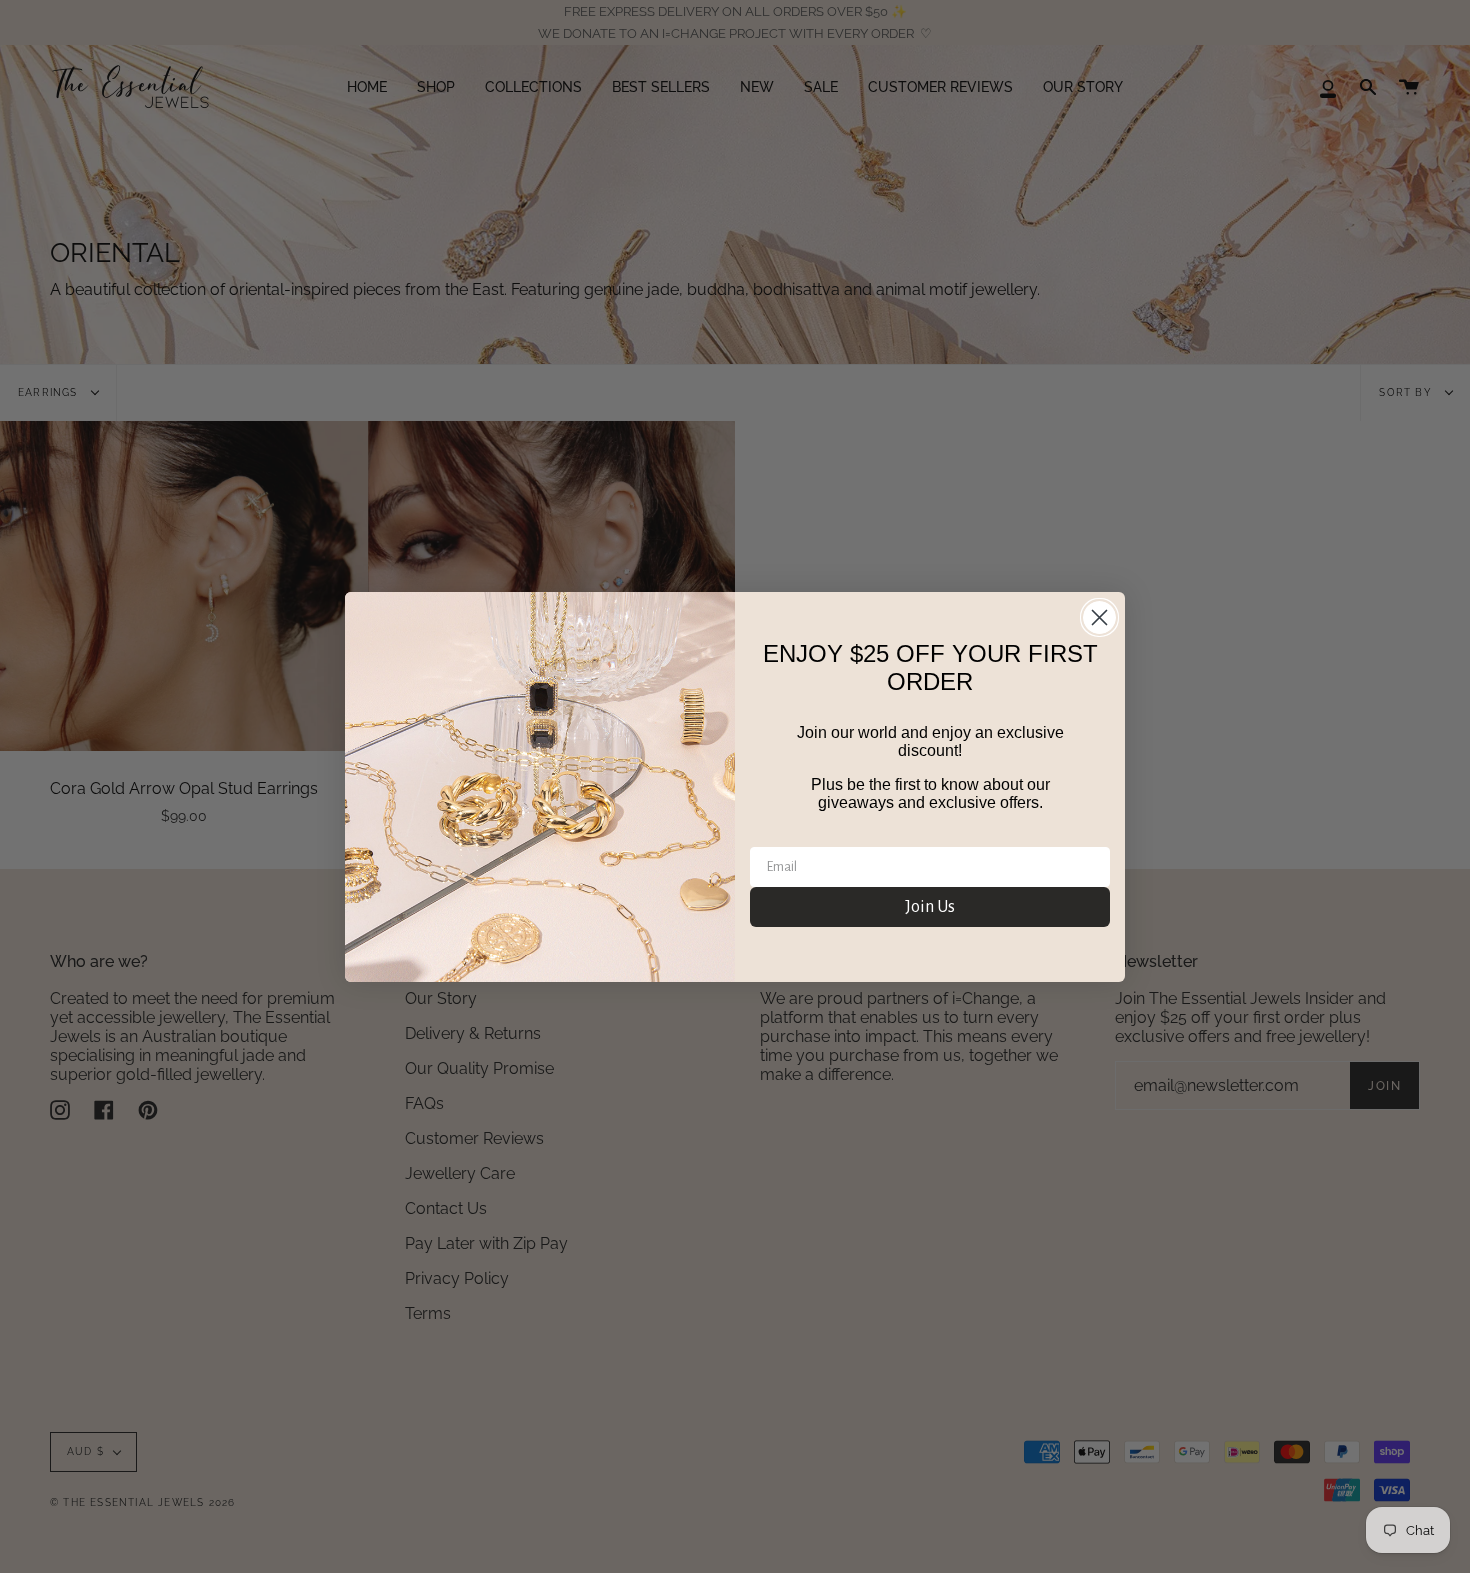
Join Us (930, 907)
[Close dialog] (1099, 617)
